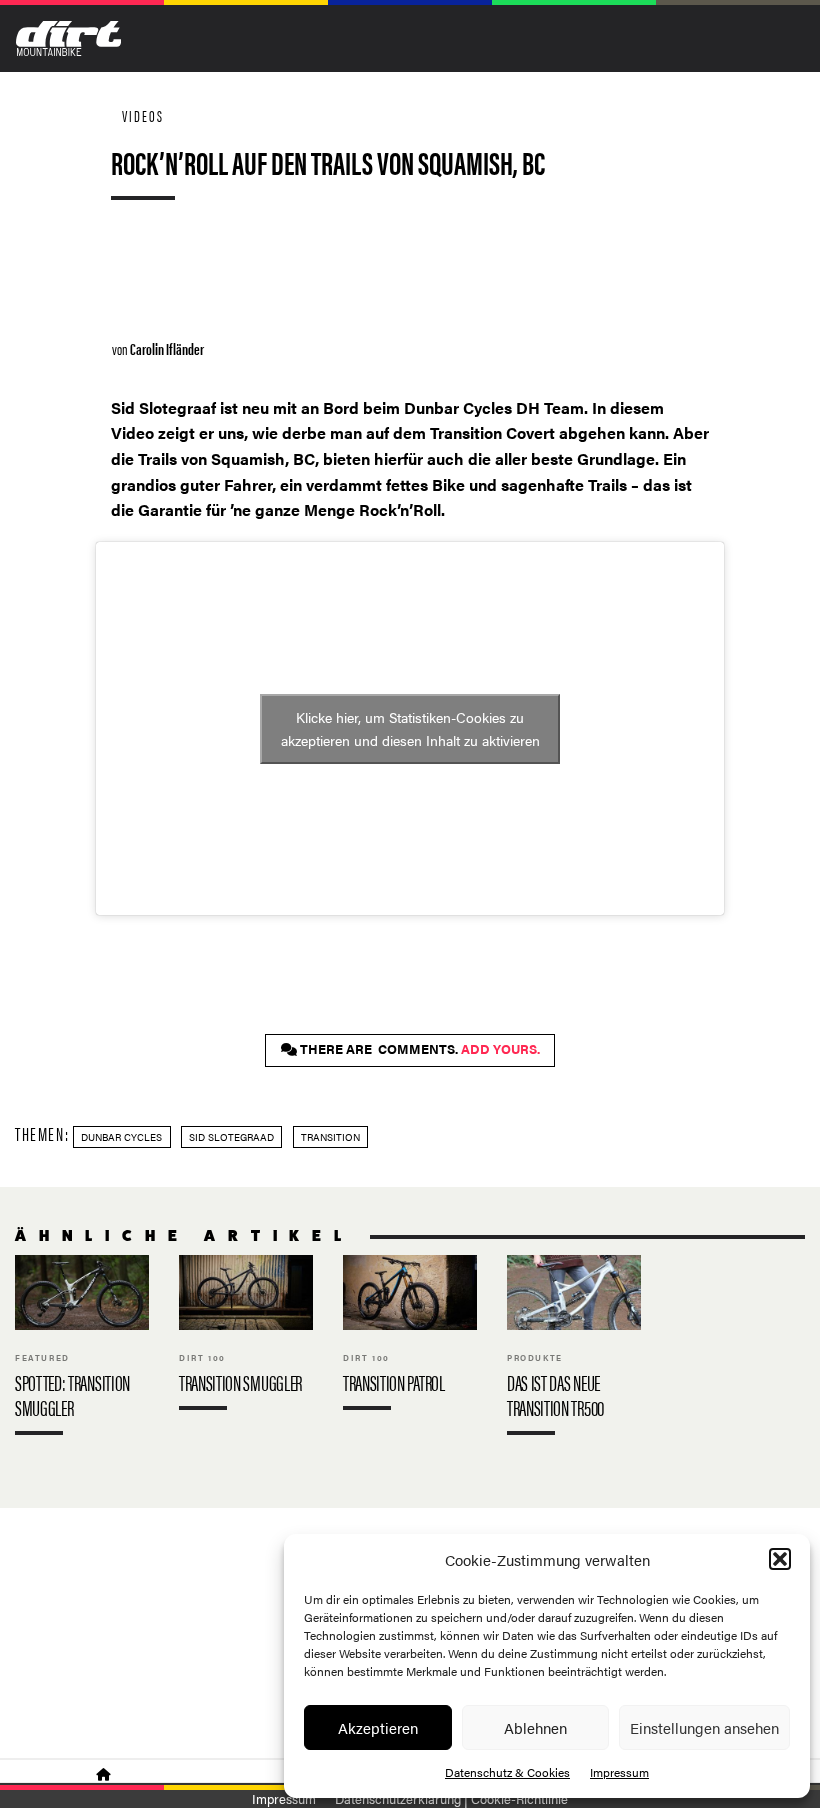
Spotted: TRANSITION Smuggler (82, 1349)
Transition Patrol (410, 1337)
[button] (780, 1559)
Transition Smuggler (246, 1337)
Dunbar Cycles (121, 1137)
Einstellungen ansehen (704, 1727)
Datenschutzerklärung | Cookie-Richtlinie (451, 1799)
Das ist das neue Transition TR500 (574, 1349)
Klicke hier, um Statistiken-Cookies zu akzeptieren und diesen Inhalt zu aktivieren (410, 728)
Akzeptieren (378, 1727)
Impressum (619, 1772)
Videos (143, 115)
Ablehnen (535, 1727)
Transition (330, 1137)
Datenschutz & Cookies (507, 1772)
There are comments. (418, 1049)
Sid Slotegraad (231, 1137)
